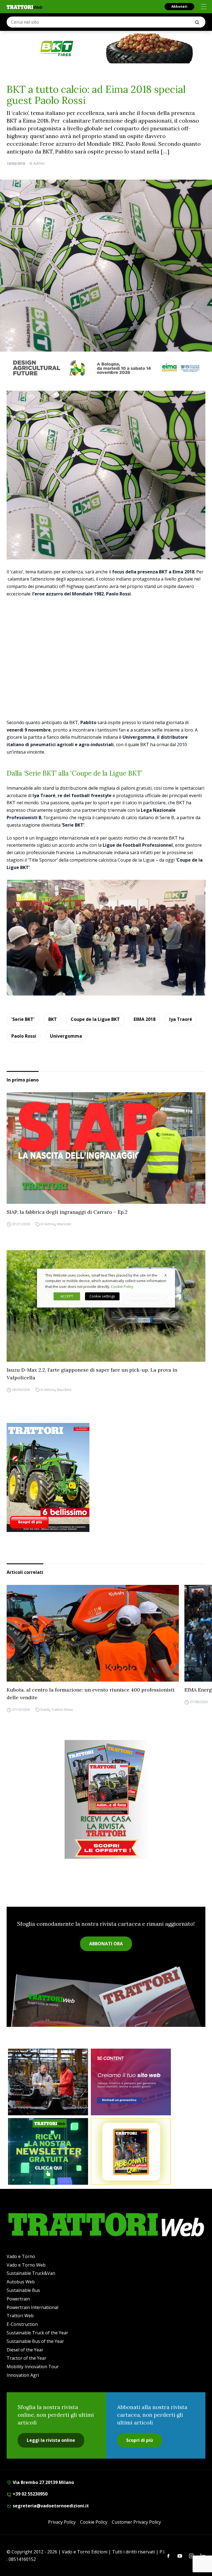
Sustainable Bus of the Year (35, 2341)
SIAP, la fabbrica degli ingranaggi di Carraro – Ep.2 (67, 1212)
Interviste (64, 1224)
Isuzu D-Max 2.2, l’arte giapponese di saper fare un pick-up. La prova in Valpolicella (92, 1374)
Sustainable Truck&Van (31, 2273)
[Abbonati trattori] (131, 2151)
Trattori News (62, 1710)
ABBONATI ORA (106, 1944)
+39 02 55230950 (30, 2494)
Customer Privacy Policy (136, 2522)
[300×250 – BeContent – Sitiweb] (131, 2082)
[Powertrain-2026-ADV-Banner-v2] (48, 2082)
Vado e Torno (21, 2256)
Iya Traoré (181, 1019)
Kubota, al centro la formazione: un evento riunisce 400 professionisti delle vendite (91, 1694)
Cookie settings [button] (102, 1296)
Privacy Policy (62, 2522)
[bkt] (106, 48)
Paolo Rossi (24, 1036)
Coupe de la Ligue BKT (95, 1019)
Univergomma (66, 1036)
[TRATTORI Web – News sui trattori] (25, 7)
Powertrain (18, 2299)
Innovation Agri (23, 2375)
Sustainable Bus (23, 2290)
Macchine (64, 1390)
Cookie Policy (94, 2522)
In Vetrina (48, 1224)
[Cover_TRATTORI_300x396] (106, 1477)
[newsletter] (48, 2151)
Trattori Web (20, 2316)
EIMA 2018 (145, 1019)
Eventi (45, 1710)
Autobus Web (21, 2282)
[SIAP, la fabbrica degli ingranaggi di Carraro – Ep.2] (106, 1148)
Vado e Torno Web (26, 2265)
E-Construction (22, 2324)
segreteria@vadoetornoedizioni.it (50, 2506)
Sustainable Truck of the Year (37, 2333)
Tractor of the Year (26, 2358)
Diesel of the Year (25, 2350)
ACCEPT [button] (67, 1296)
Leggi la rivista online (51, 2440)
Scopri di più (140, 2440)
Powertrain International (32, 2307)
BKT (53, 1019)
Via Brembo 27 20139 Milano (43, 2482)
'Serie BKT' (23, 1019)
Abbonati (179, 6)
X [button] (166, 1275)
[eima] (106, 368)
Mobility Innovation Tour (33, 2367)
